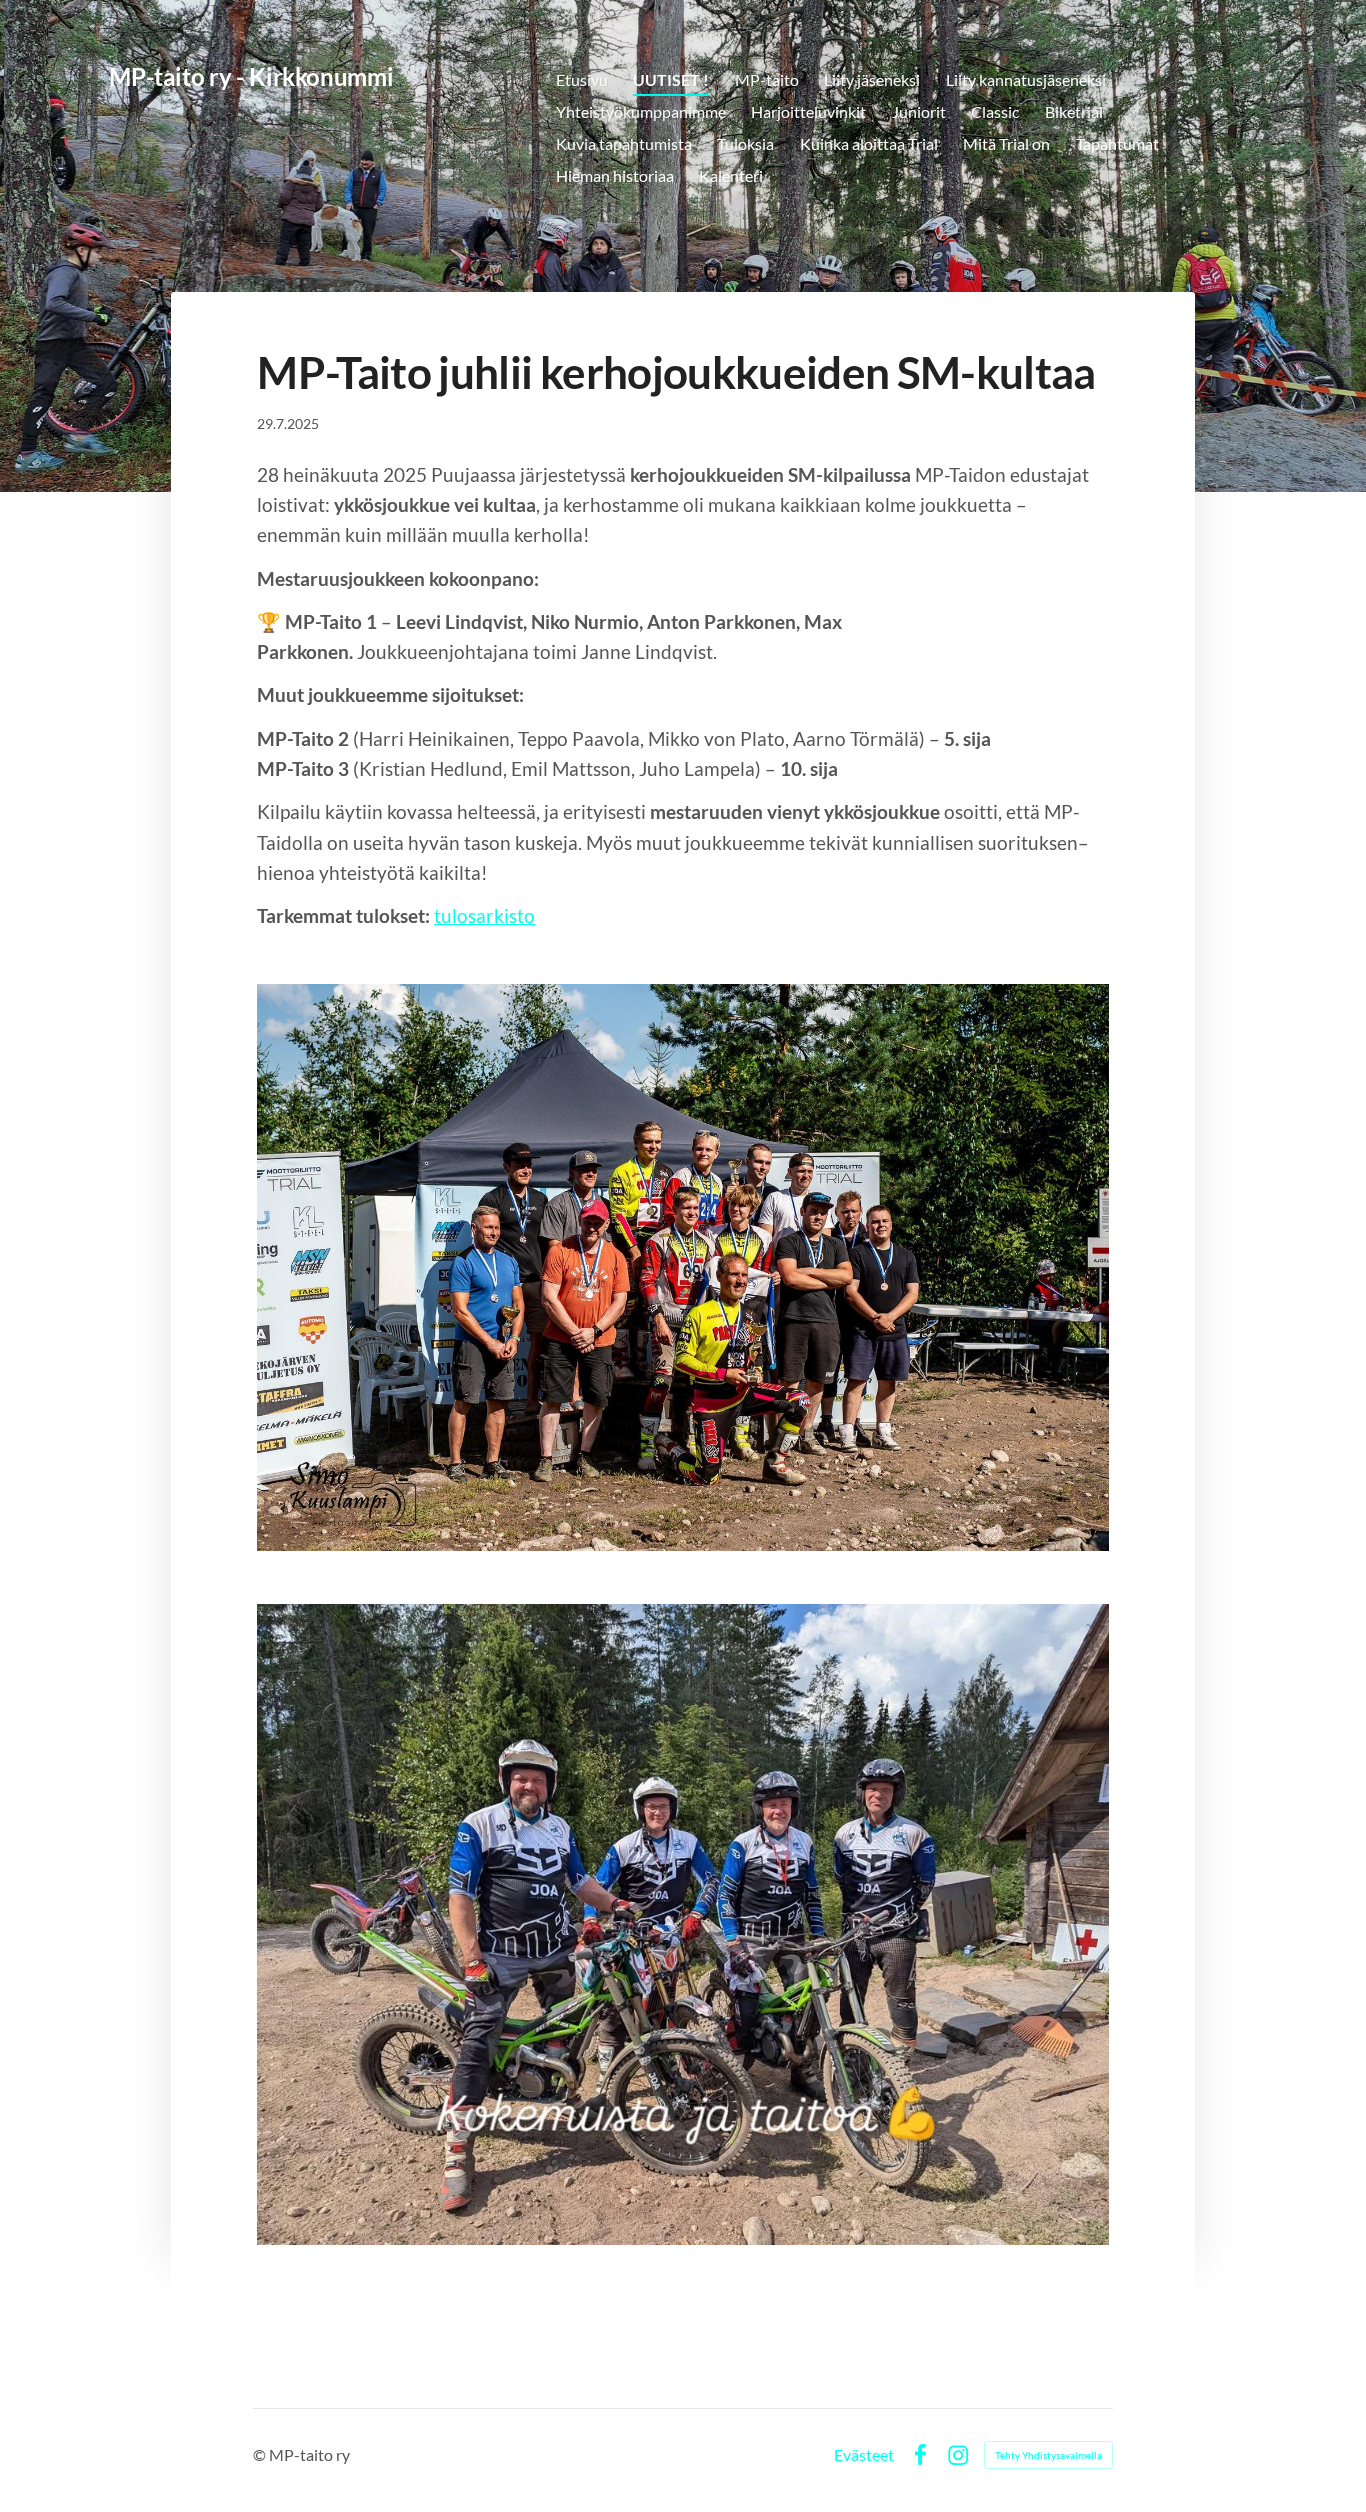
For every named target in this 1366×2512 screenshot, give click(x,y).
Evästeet (864, 2455)
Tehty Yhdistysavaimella (1048, 2455)
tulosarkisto (484, 915)
